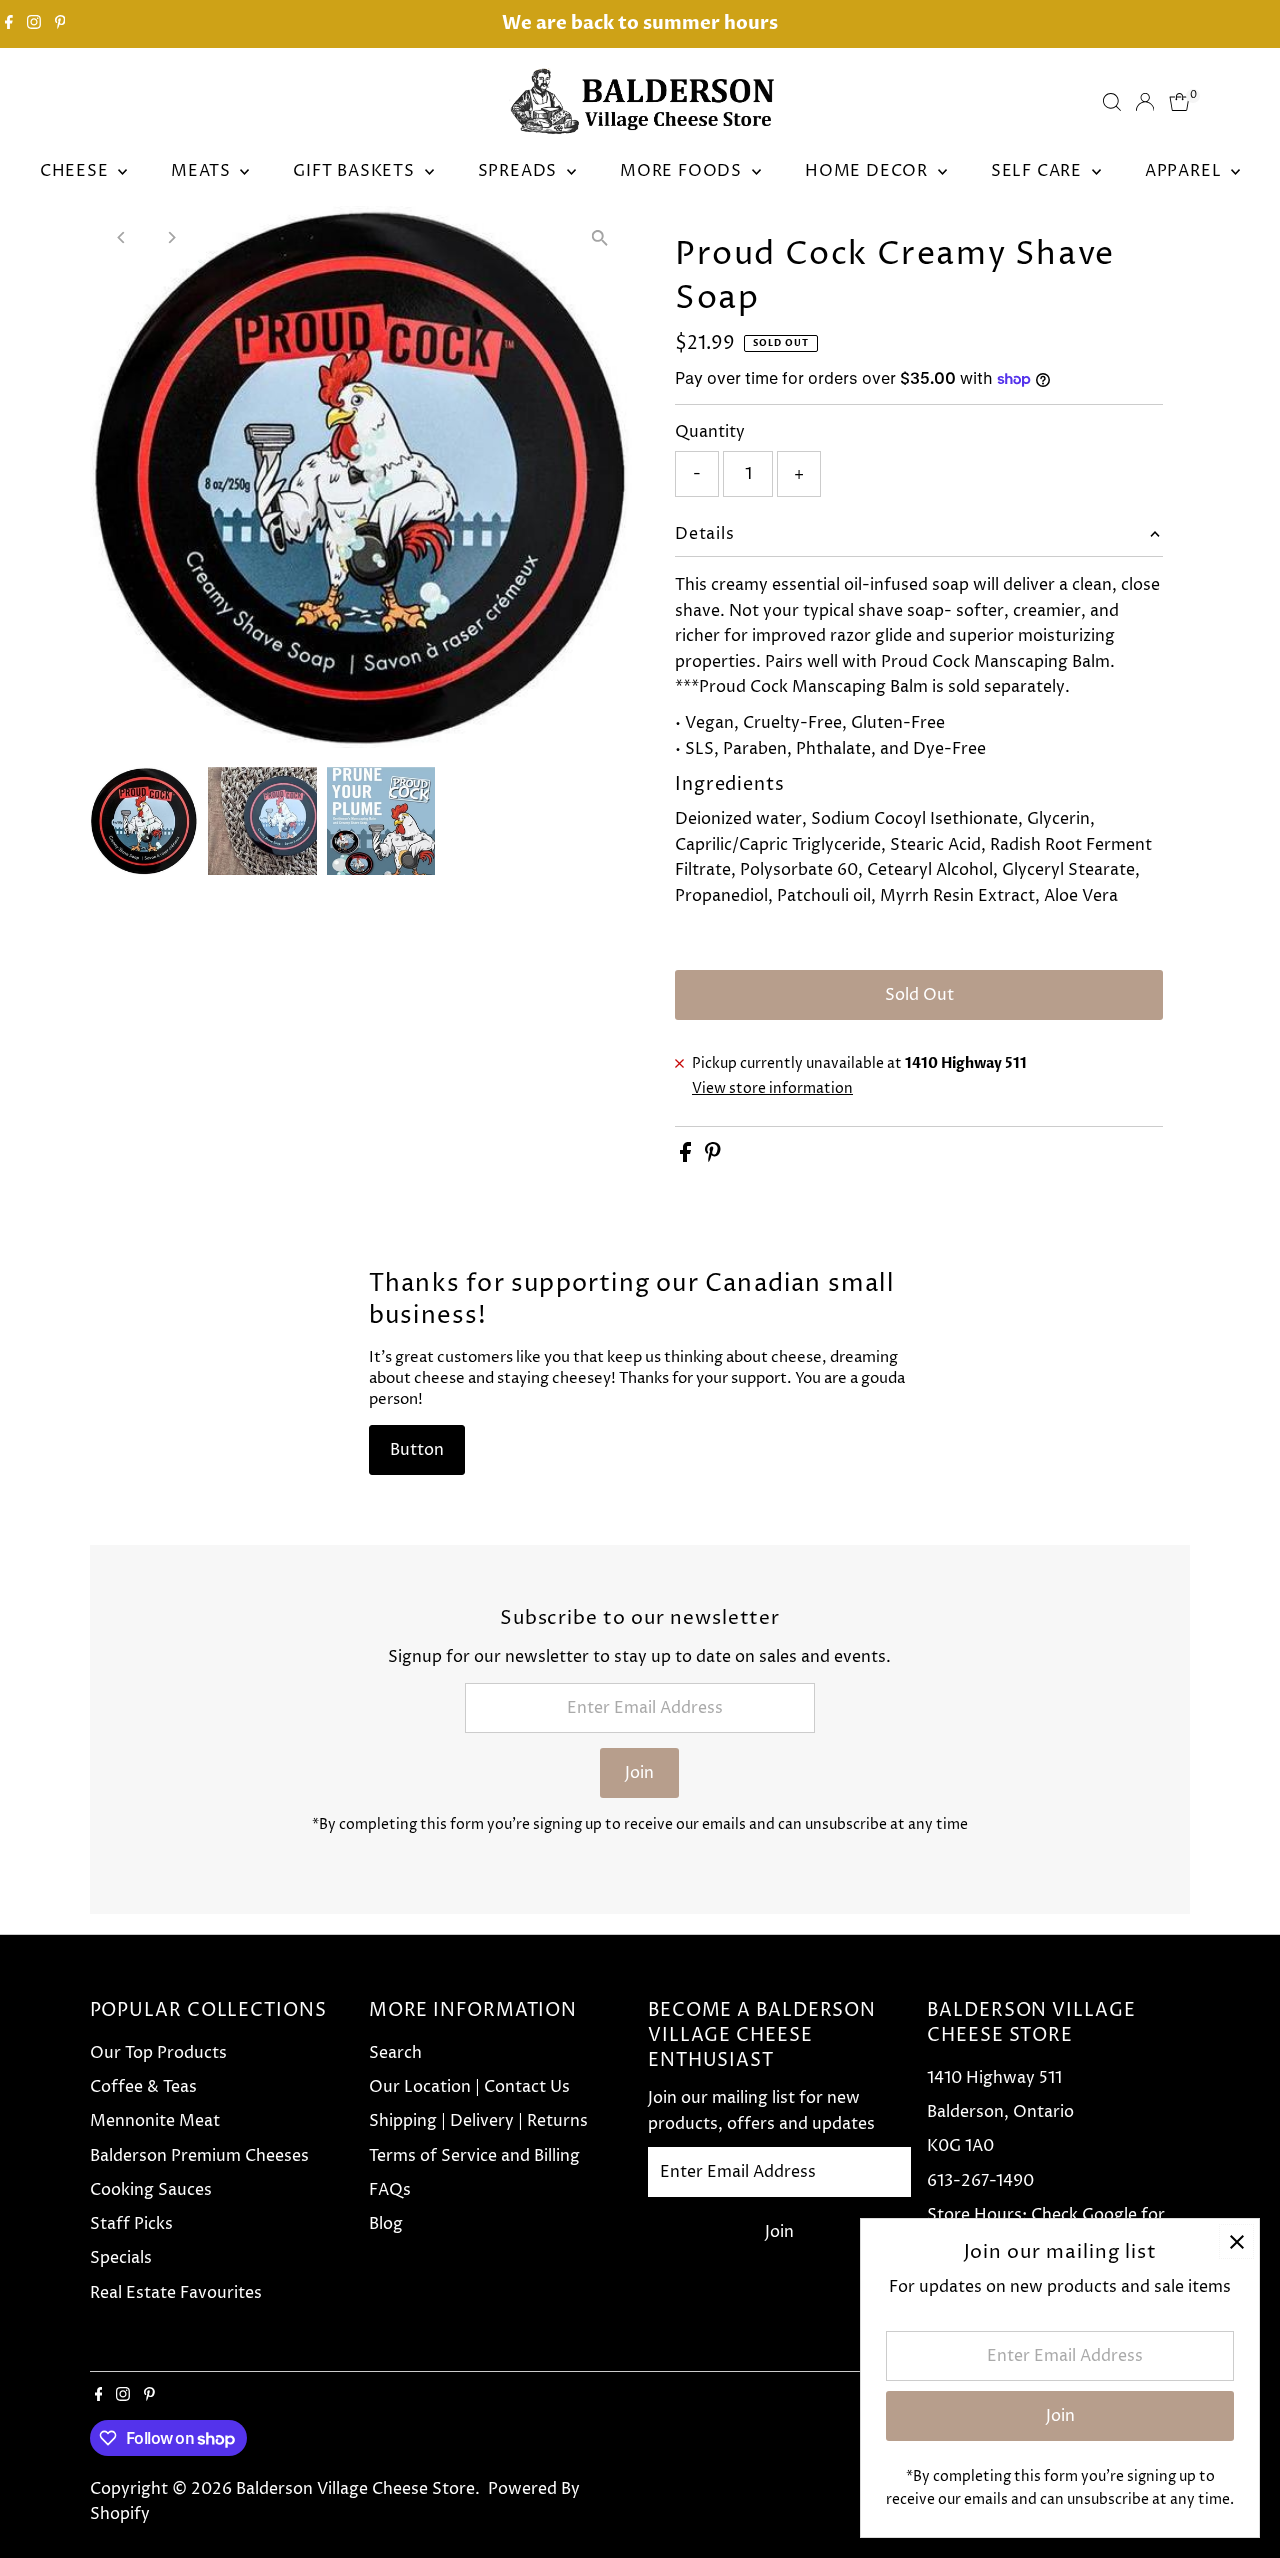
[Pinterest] (60, 24)
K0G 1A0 (960, 2146)
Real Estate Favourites (176, 2293)
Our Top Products (158, 2053)
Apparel (1185, 171)
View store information (772, 1089)
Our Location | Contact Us (469, 2087)
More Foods (683, 171)
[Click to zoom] (599, 238)
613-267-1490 (980, 2181)
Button (417, 1450)
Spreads (520, 171)
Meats (203, 171)
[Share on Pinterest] (713, 1157)
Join (639, 1773)
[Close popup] (1236, 2241)
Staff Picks (131, 2224)
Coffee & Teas (143, 2087)
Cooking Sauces (151, 2190)
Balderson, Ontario (1000, 2112)
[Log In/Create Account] (1145, 102)
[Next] (171, 237)
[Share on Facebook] (687, 1157)
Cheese (77, 171)
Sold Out (919, 995)
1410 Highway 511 (994, 2078)
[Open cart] (1179, 102)
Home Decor (869, 171)
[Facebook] (9, 24)
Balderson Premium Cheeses (199, 2156)
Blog (386, 2224)
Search (395, 2053)
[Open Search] (1112, 102)
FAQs (390, 2190)
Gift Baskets (356, 171)
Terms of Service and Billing (474, 2156)
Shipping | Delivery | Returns (478, 2121)
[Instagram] (34, 24)
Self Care (1039, 171)
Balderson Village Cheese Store (355, 2489)
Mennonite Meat (155, 2121)
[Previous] (122, 237)
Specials (121, 2258)
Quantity (710, 432)
